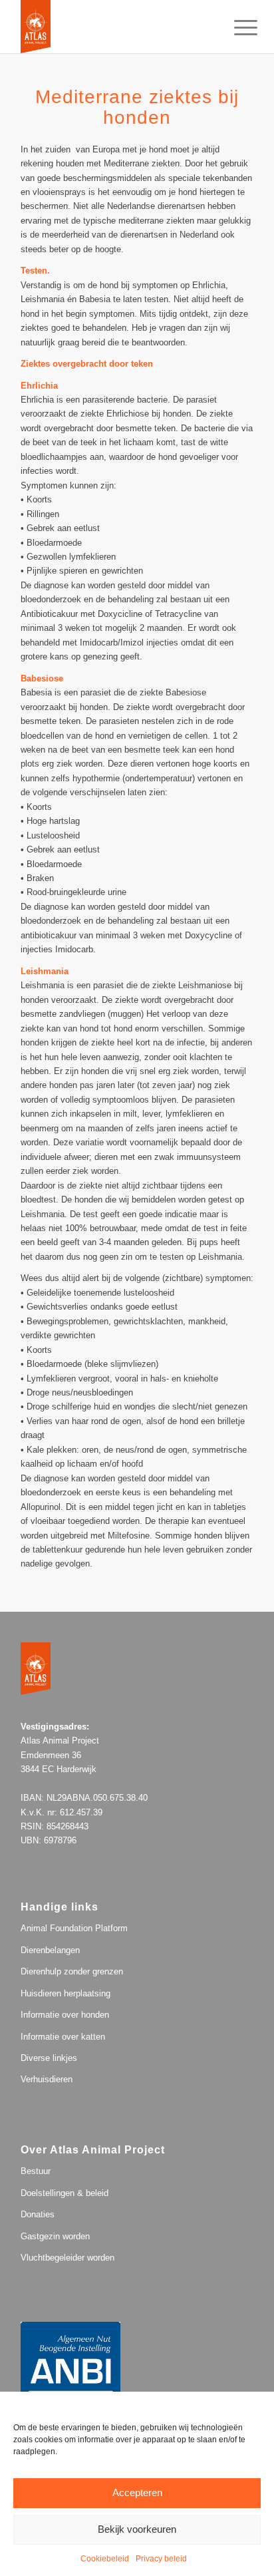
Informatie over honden (65, 2015)
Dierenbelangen (50, 1950)
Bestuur (36, 2171)
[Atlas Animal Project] (114, 27)
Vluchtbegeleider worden (68, 2258)
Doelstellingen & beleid (65, 2193)
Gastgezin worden (55, 2236)
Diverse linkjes (49, 2058)
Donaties (38, 2214)
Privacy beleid (161, 2559)
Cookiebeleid (105, 2559)
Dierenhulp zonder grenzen (72, 1971)
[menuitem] (235, 28)
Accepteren (137, 2492)
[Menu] (235, 28)
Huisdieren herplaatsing (66, 1993)
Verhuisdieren (47, 2079)
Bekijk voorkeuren (137, 2529)
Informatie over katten (63, 2037)
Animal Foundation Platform (74, 1928)
